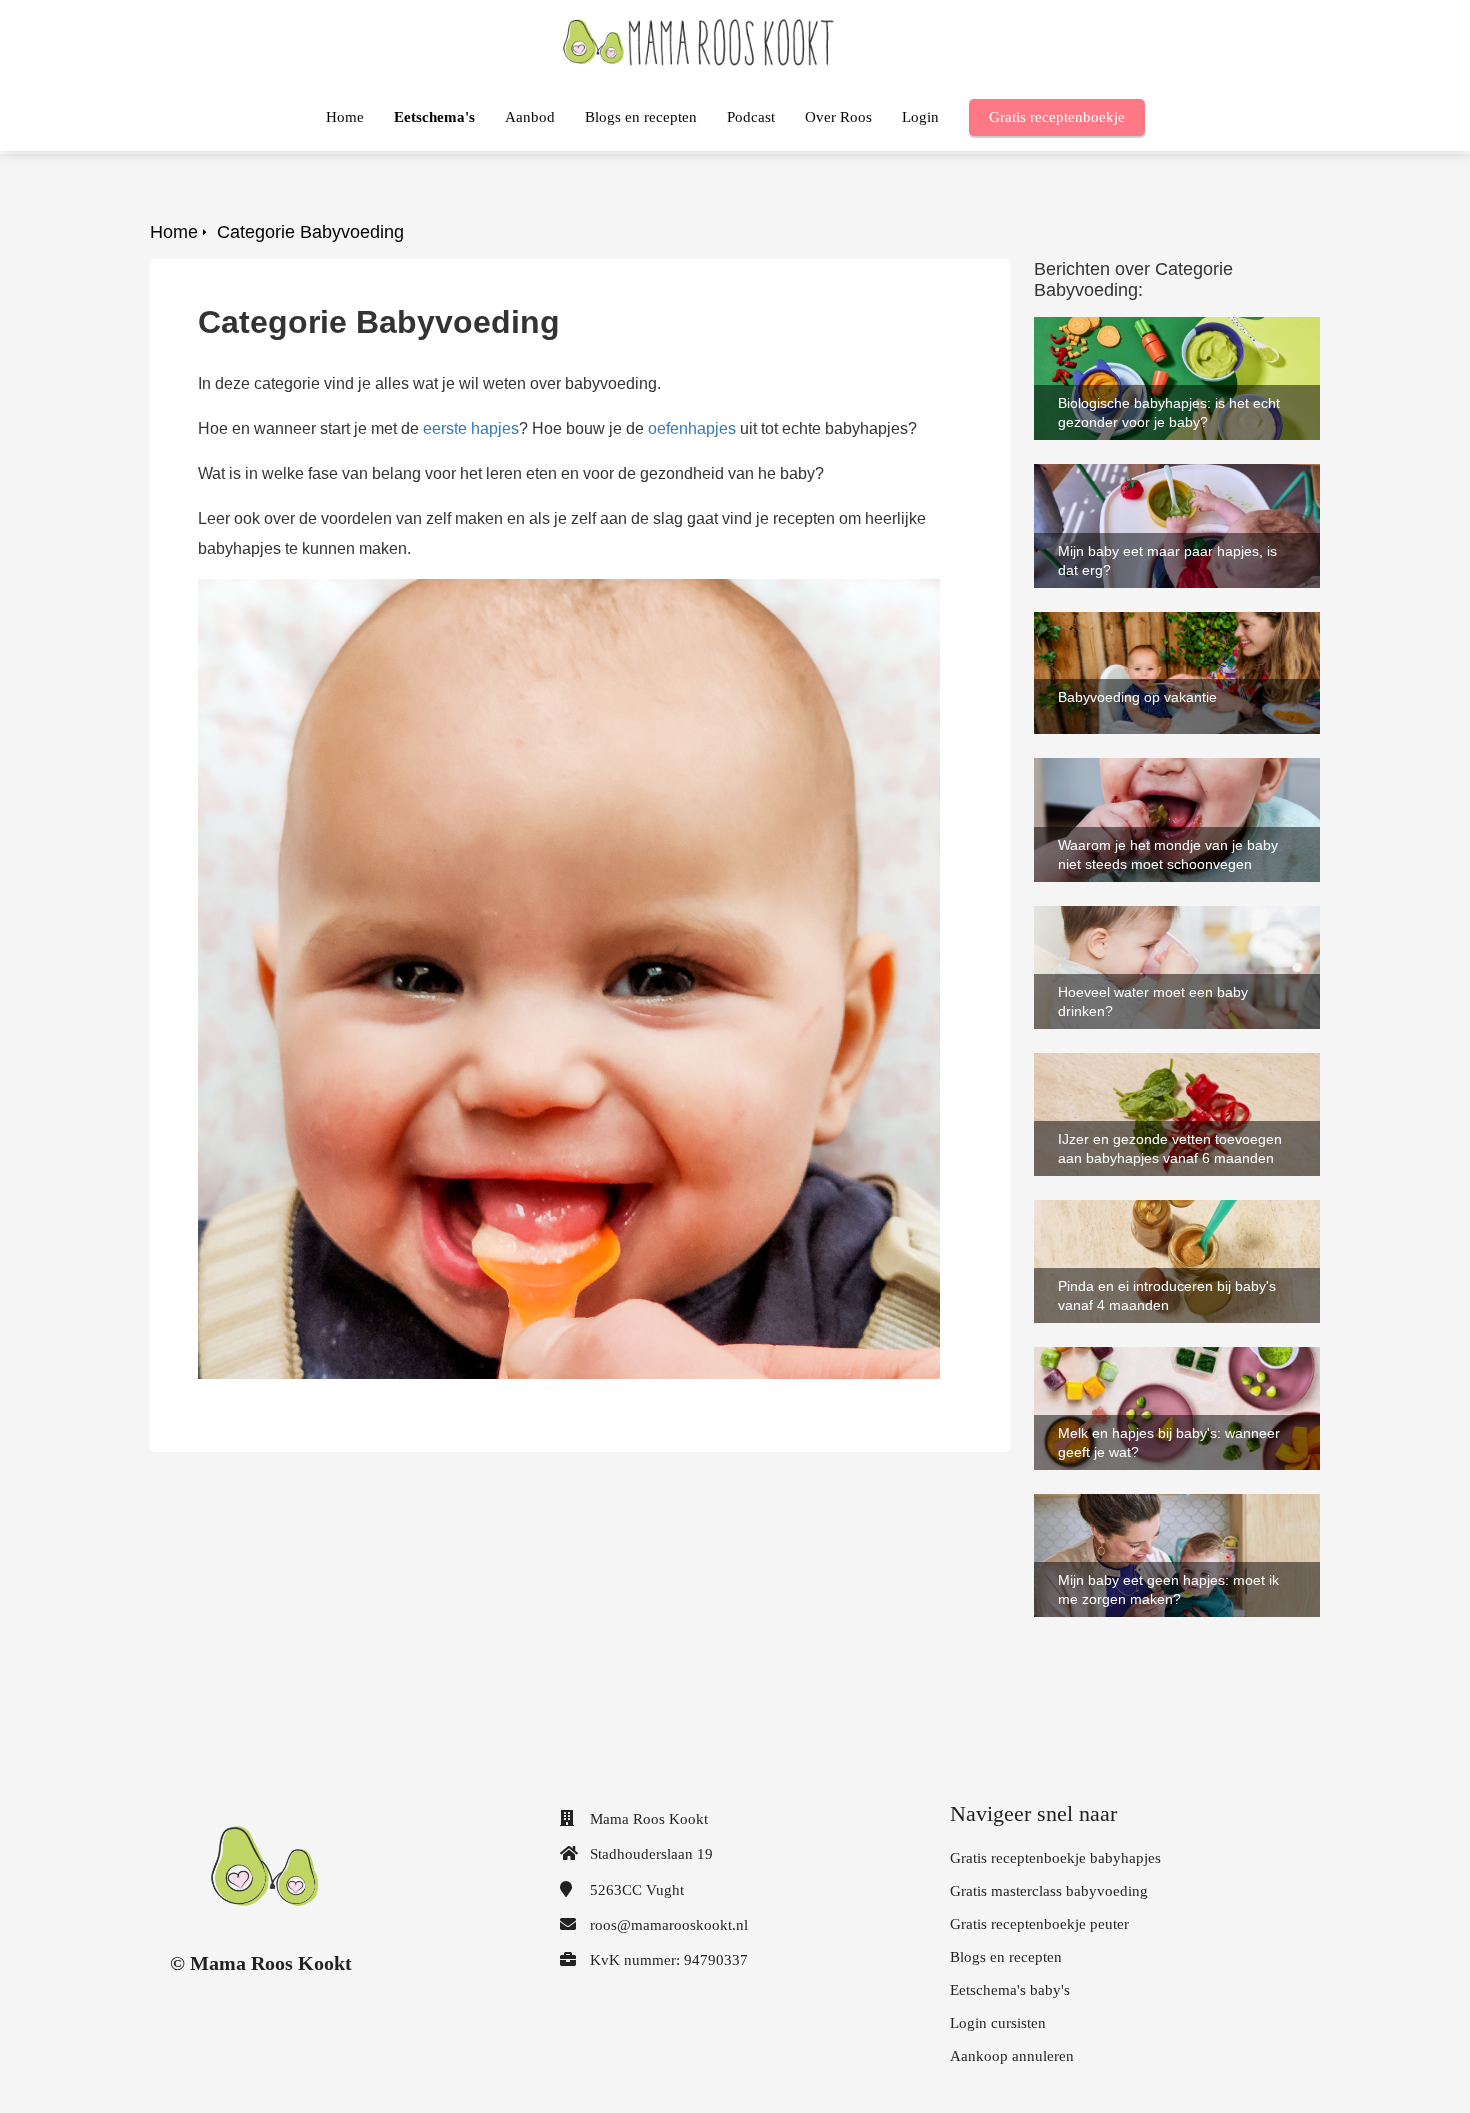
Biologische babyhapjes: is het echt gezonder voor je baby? (1159, 334)
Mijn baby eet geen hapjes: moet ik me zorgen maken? (1170, 1511)
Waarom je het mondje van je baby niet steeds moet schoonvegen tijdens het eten (1171, 784)
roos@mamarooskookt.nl (669, 1925)
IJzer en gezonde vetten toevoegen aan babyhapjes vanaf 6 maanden (1173, 1070)
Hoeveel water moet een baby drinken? (1173, 914)
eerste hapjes (471, 428)
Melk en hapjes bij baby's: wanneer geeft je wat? (1158, 1364)
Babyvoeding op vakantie (1124, 620)
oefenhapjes (692, 428)
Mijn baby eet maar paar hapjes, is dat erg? (1168, 481)
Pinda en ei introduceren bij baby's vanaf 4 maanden (1156, 1217)
